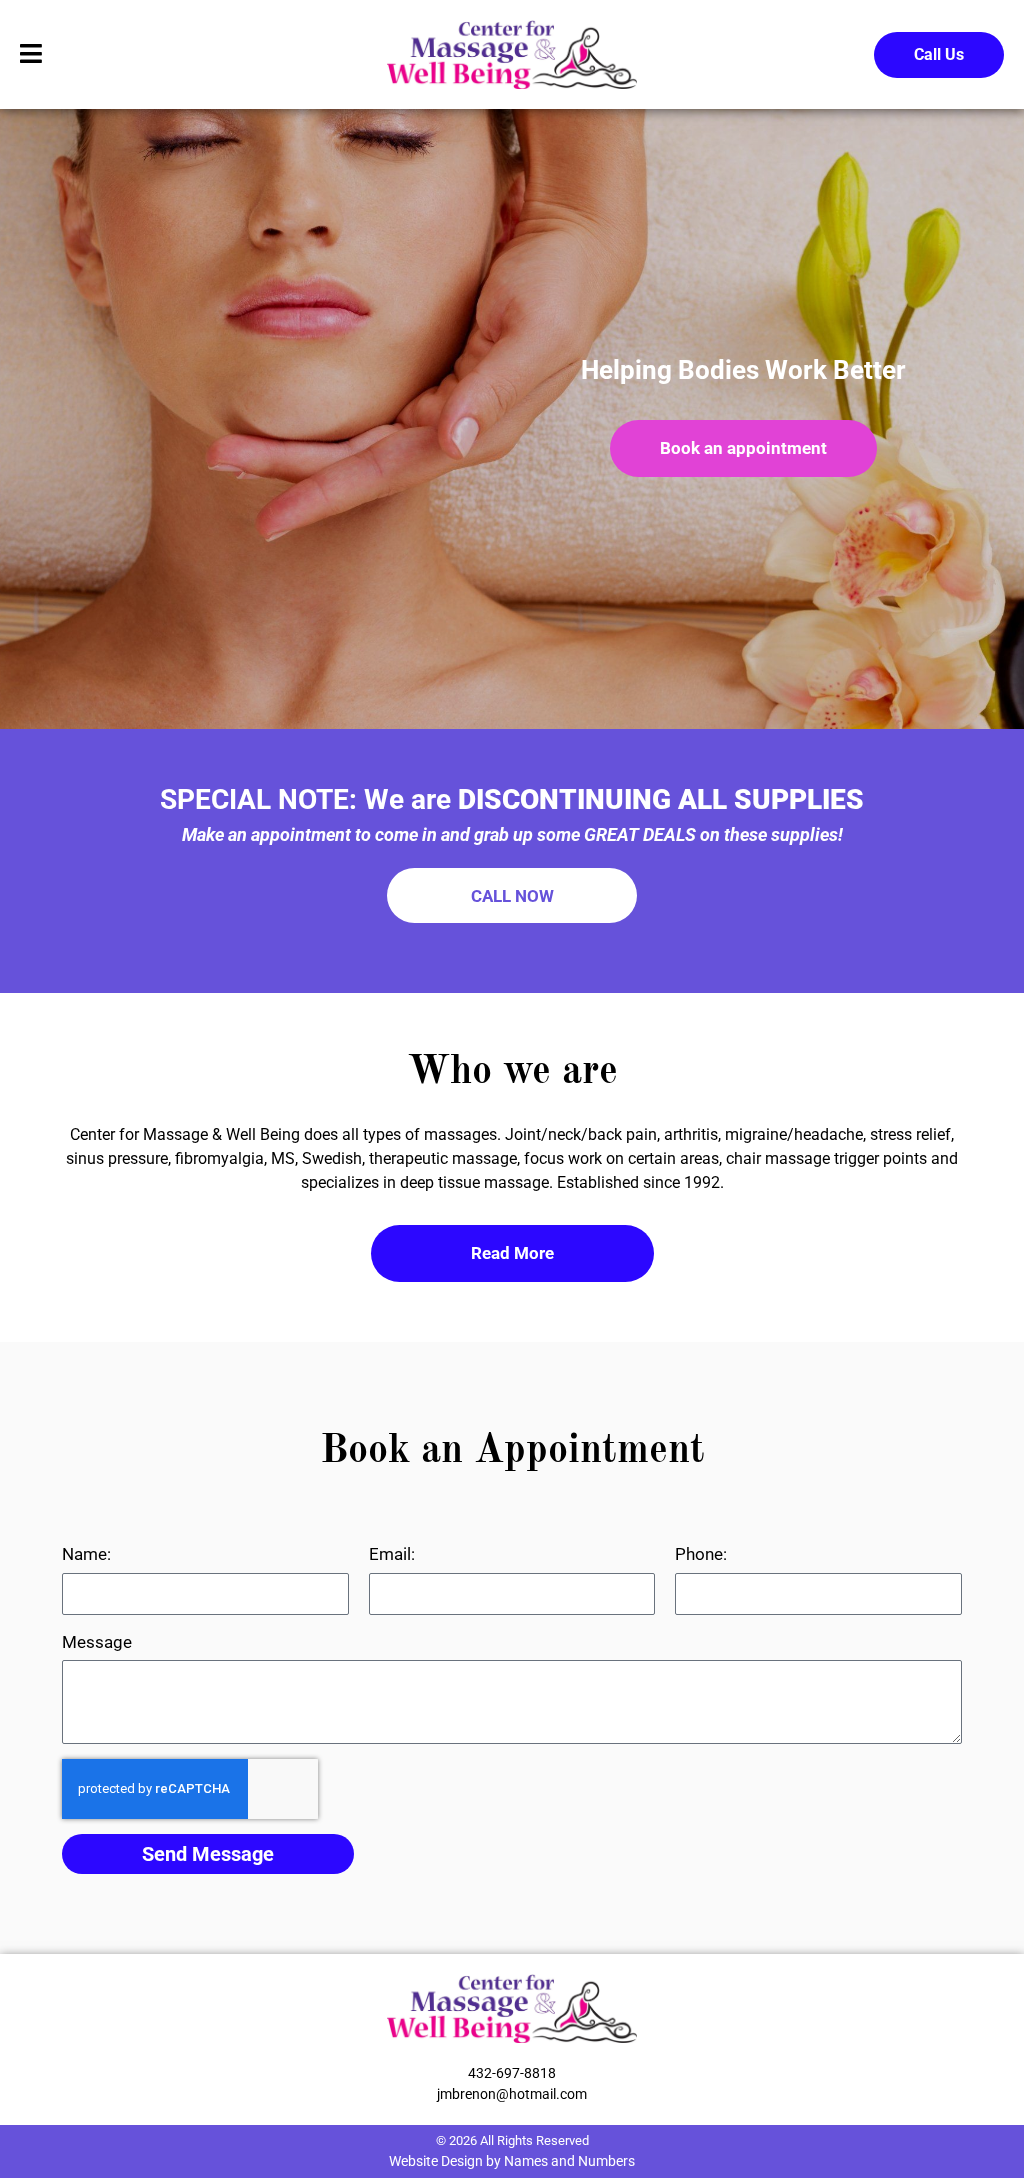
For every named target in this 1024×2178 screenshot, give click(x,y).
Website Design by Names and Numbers (512, 2161)
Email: (392, 1554)
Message (97, 1642)
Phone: (701, 1554)
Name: (86, 1554)
